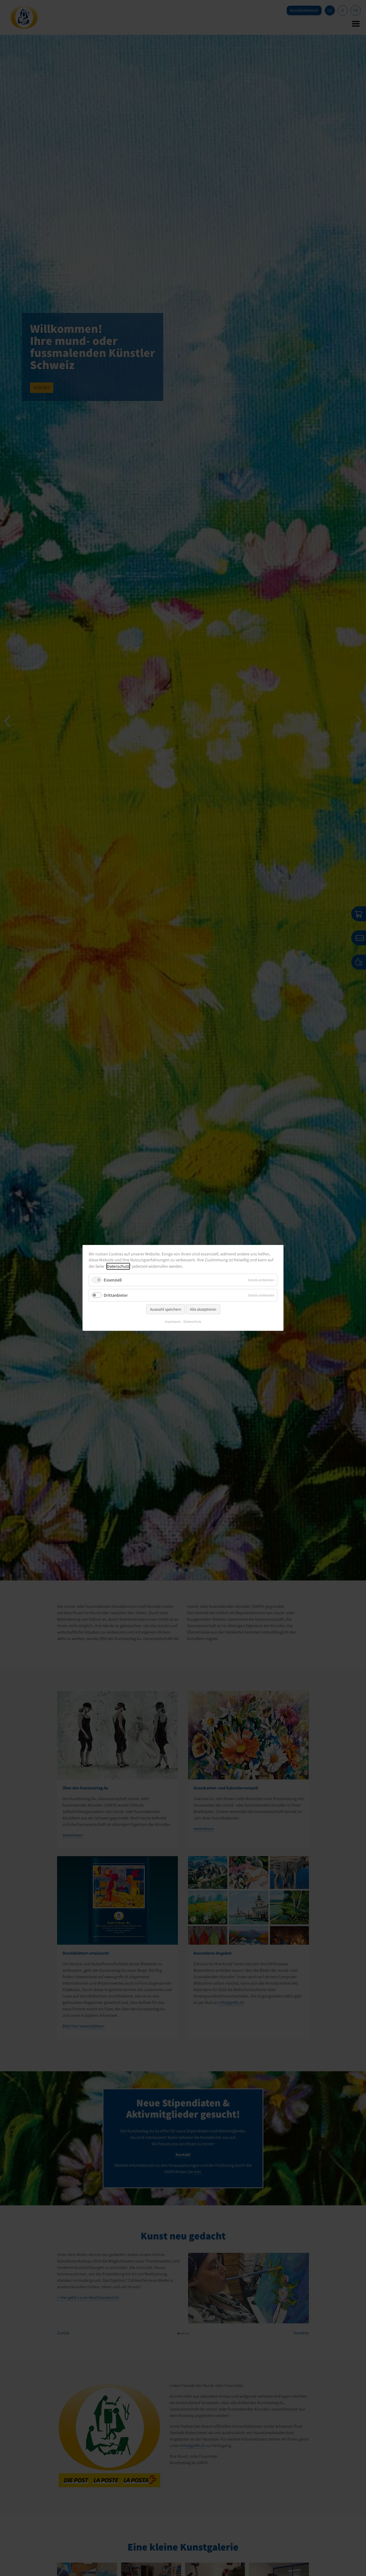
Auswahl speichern (166, 1309)
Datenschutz (118, 1266)
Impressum (173, 1322)
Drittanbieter (116, 1295)
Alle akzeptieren (203, 1309)
